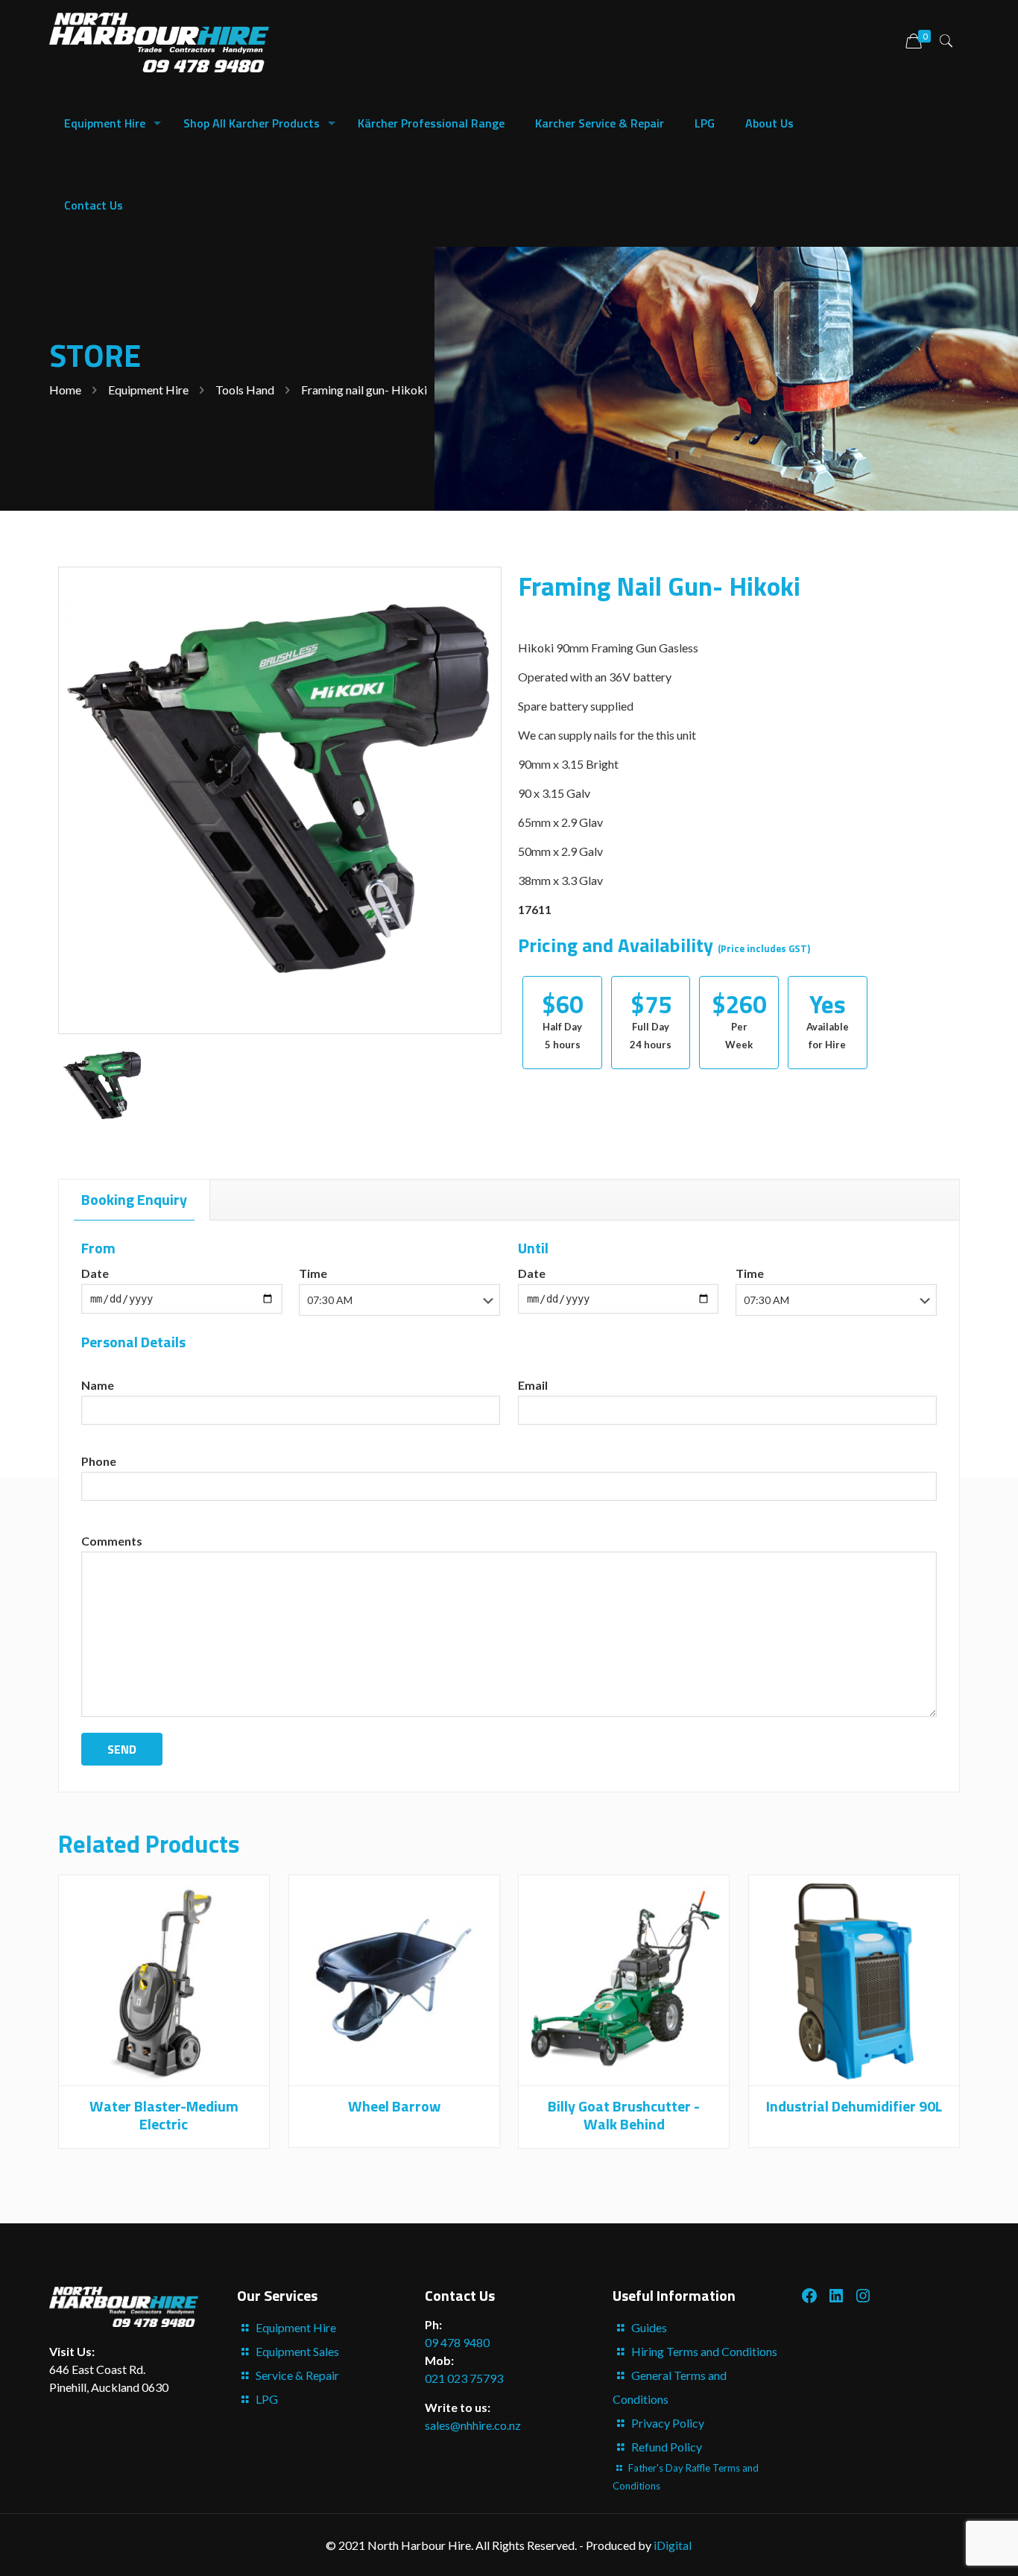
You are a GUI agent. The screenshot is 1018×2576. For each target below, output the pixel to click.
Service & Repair (297, 2375)
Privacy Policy (668, 2423)
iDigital (673, 2545)
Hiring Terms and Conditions (704, 2351)
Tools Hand (245, 390)
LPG (267, 2399)
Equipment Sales (297, 2351)
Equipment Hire (148, 390)
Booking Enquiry (134, 1199)
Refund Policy (667, 2447)
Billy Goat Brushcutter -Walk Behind (624, 2115)
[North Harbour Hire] (159, 41)
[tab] (135, 1200)
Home (65, 390)
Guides (649, 2327)
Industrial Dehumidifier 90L (854, 2106)
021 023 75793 (464, 2378)
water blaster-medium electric (164, 2115)
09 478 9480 (457, 2342)
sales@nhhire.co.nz (473, 2425)
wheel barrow (394, 2106)
